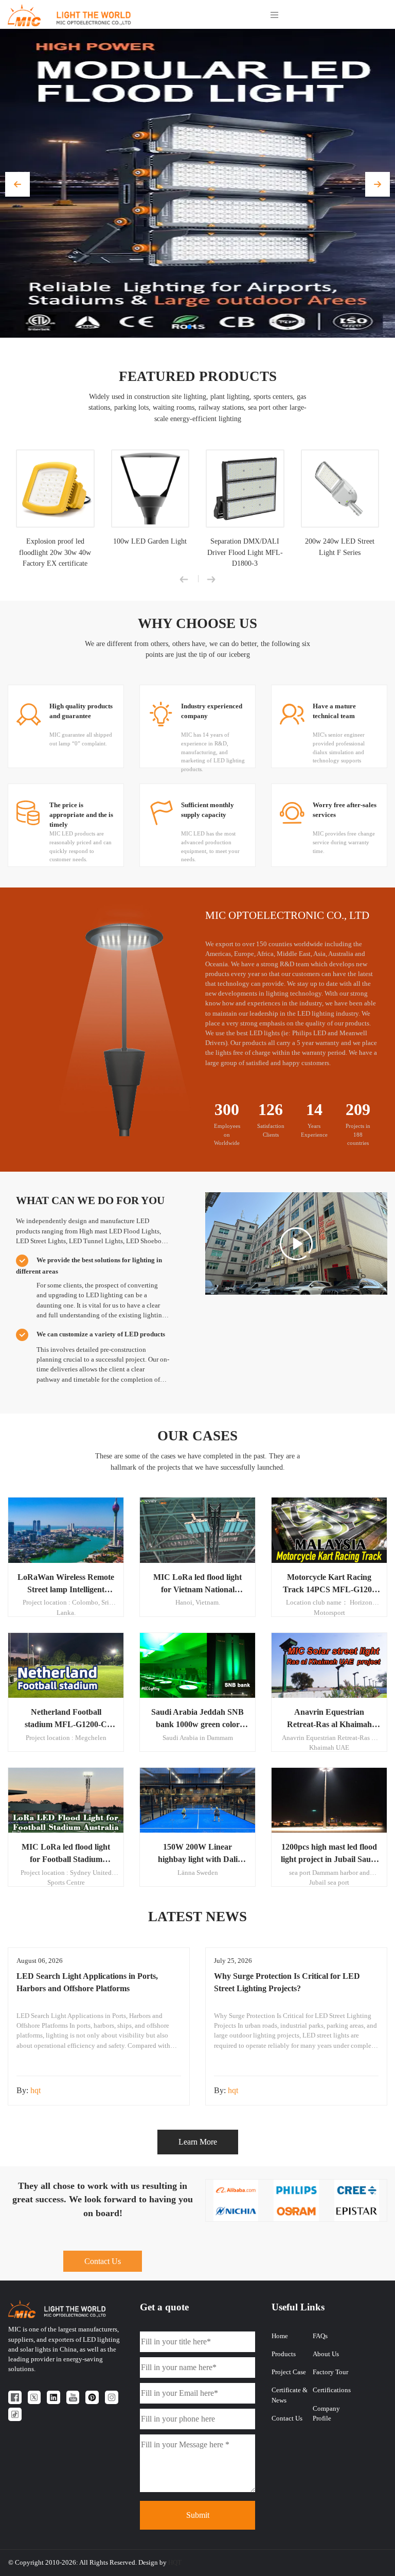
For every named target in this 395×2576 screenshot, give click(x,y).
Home (280, 2336)
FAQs (320, 2336)
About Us (326, 2354)
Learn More (198, 2142)
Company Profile (326, 2414)
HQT (175, 2563)
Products (284, 2354)
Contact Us (103, 2261)
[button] (17, 184)
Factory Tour (330, 2372)
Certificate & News (290, 2395)
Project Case (289, 2372)
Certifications (332, 2390)
